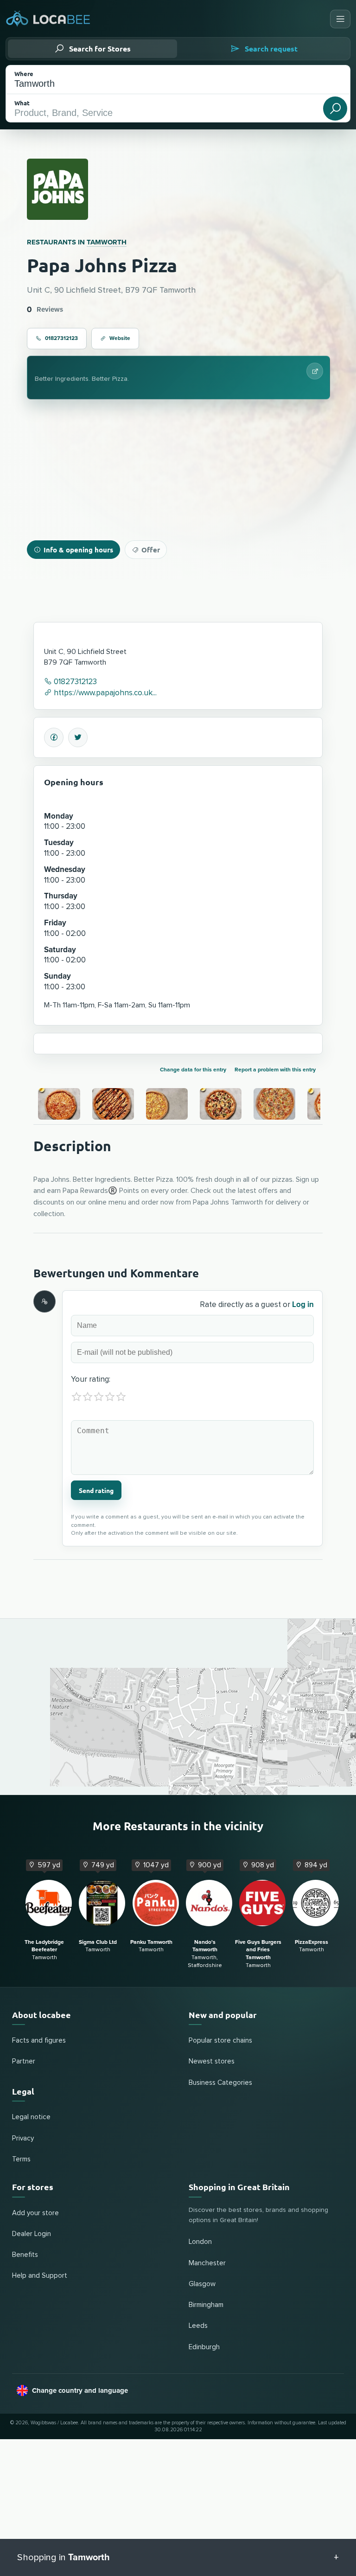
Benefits (25, 2255)
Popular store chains (220, 2041)
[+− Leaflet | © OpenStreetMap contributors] (178, 1707)
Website (120, 338)
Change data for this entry (193, 1070)
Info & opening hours (78, 550)
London (200, 2242)
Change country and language (80, 2390)
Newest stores (212, 2061)
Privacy (23, 2138)
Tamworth (107, 242)
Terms (21, 2159)
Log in (303, 1304)
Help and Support (40, 2276)
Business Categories (220, 2083)
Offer (151, 550)
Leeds (198, 2326)
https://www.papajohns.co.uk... (104, 693)
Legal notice (31, 2117)
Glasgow (202, 2284)
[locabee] (48, 19)
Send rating (96, 1490)
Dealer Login (32, 2234)
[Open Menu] (340, 19)
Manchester (207, 2263)
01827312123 (61, 338)
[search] (335, 109)
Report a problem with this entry (275, 1070)
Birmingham (206, 2305)
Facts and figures (39, 2041)
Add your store (35, 2213)
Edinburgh (204, 2347)
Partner (24, 2061)
